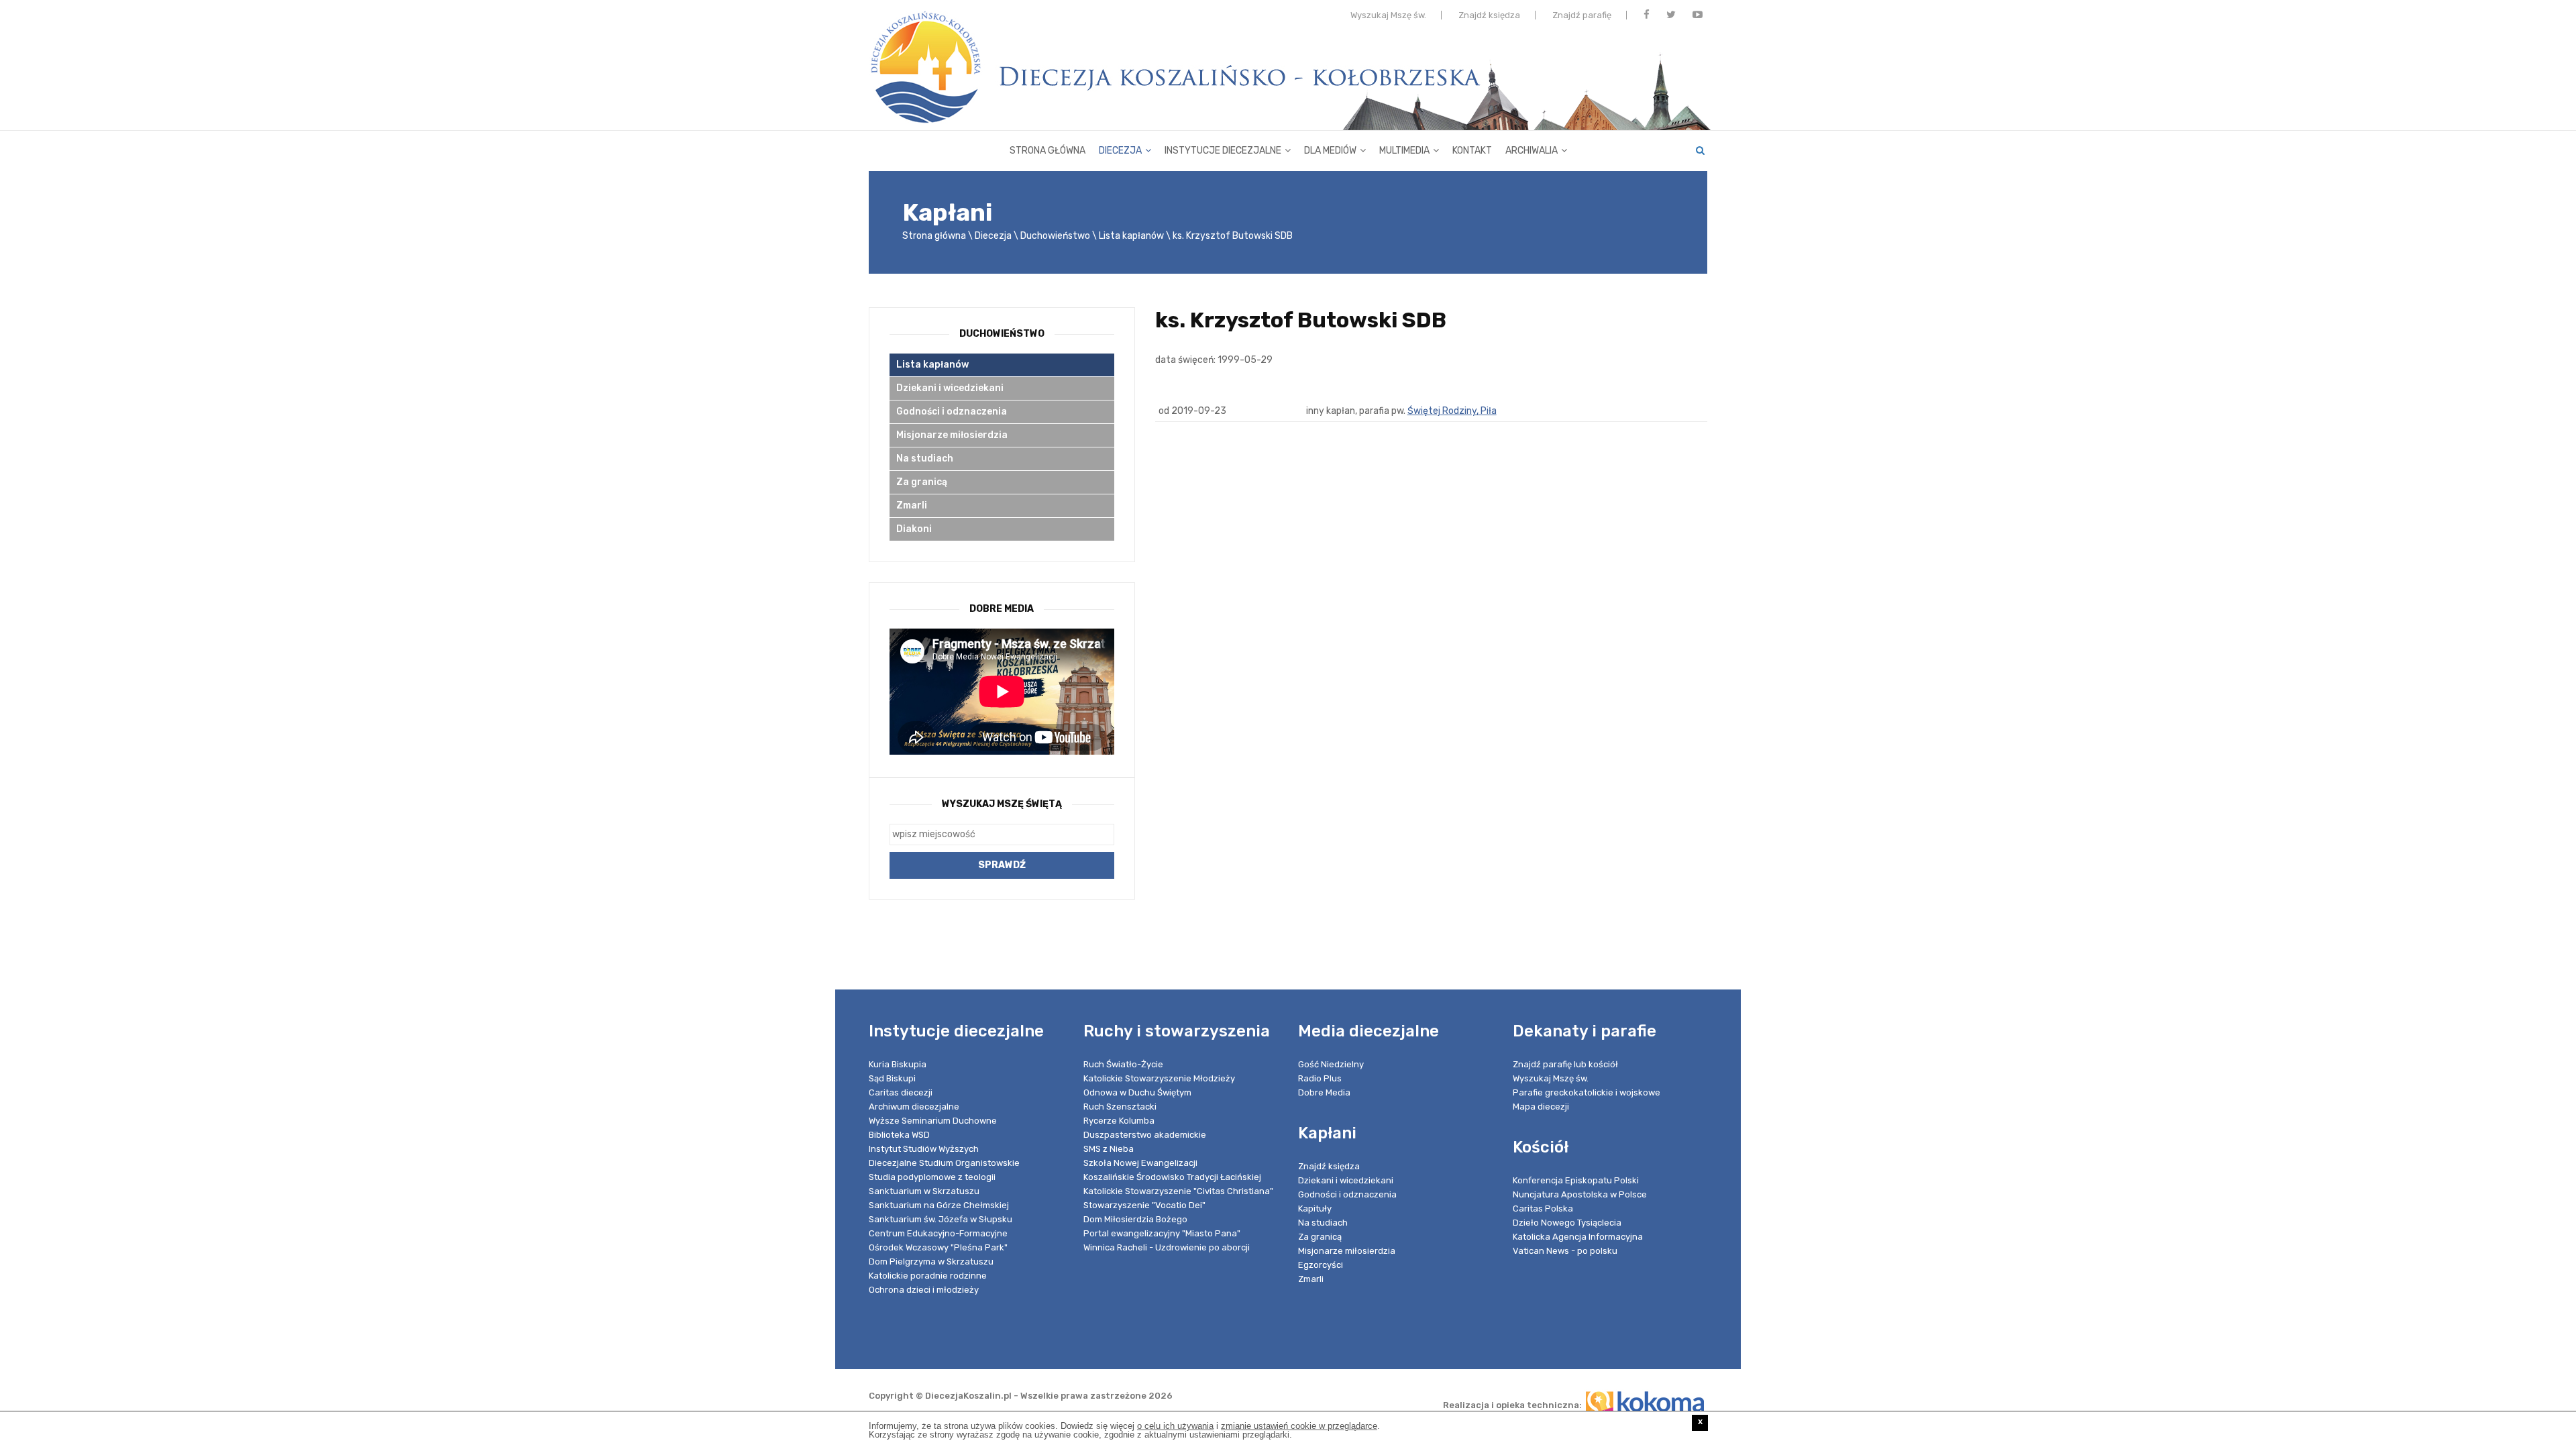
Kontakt (1472, 151)
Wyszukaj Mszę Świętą (1002, 804)
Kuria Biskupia (898, 1064)
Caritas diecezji (901, 1092)
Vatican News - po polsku (1565, 1251)
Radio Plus (1320, 1078)
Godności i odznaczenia (952, 412)
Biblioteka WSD (899, 1135)
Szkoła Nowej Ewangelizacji (1140, 1163)
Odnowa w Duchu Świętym (1137, 1092)
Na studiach (925, 459)
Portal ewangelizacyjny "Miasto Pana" (1162, 1233)
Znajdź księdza (1489, 15)
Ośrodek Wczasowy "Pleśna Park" (938, 1247)
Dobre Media (1324, 1092)
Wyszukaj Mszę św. (1388, 15)
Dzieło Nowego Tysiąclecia (1567, 1223)
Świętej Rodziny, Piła (1452, 411)
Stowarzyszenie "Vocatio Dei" (1144, 1205)
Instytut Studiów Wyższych (924, 1149)
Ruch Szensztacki (1120, 1107)
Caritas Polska (1543, 1209)
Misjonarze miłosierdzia (952, 435)
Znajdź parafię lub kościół (1565, 1064)
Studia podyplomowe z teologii (932, 1177)
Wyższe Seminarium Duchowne (933, 1121)
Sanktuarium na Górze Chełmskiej (939, 1205)
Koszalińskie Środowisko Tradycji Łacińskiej (1172, 1177)
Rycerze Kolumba (1119, 1121)
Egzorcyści (1321, 1265)
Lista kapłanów (1131, 236)
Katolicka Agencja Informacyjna (1578, 1237)
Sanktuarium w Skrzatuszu (924, 1191)
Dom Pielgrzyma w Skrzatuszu (931, 1262)
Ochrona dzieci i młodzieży (924, 1290)
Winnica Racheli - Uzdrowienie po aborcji (1167, 1247)
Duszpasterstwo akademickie (1145, 1135)
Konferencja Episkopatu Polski (1576, 1180)
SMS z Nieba (1109, 1149)
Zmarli (912, 505)
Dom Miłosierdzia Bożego (1135, 1219)
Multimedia (1404, 151)
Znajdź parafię (1582, 15)
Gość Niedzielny (1331, 1064)
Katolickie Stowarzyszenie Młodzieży (1159, 1078)
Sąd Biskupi (892, 1078)
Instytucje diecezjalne (1223, 151)
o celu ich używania (1175, 1426)
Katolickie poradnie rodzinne (928, 1276)
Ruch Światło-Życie (1123, 1064)
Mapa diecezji (1541, 1107)
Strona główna (1048, 151)
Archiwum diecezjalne (914, 1107)
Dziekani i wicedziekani (950, 388)
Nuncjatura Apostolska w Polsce (1580, 1194)
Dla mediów (1330, 151)
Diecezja (1120, 151)
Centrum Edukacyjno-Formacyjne (938, 1233)
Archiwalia (1532, 151)
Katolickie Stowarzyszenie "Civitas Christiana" (1178, 1191)
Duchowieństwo (1055, 236)
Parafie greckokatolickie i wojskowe (1587, 1092)
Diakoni (914, 529)
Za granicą (922, 482)
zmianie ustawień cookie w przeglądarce (1299, 1426)
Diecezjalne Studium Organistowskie (944, 1163)
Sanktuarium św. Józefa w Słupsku (941, 1219)
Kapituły (1315, 1209)
